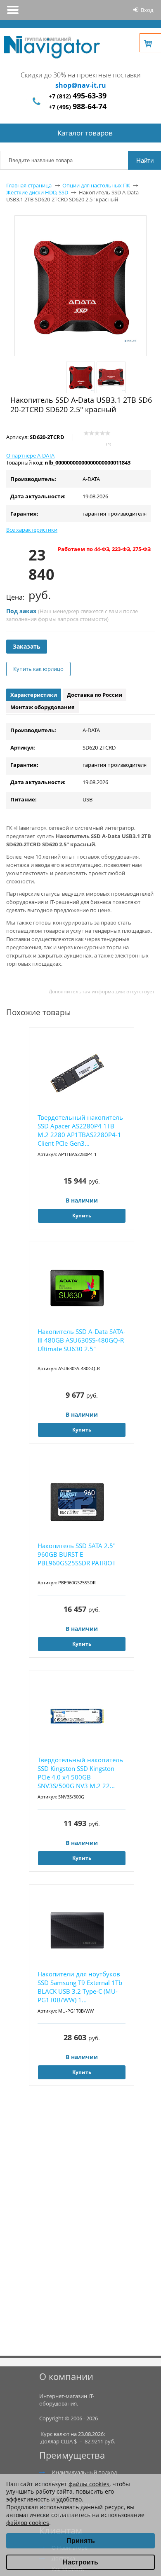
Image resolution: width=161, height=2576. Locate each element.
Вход (147, 10)
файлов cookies (28, 2523)
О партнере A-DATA (30, 455)
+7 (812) (78, 96)
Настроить (80, 2562)
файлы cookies (89, 2484)
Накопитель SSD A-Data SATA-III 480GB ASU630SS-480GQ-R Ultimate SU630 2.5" (82, 1340)
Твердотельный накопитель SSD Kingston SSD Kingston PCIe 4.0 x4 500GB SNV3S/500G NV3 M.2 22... (80, 1773)
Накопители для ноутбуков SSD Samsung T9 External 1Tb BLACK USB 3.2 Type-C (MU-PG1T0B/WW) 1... (80, 1987)
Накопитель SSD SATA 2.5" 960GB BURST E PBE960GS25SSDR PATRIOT (77, 1554)
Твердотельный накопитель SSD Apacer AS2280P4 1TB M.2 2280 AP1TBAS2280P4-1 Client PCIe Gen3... (80, 1130)
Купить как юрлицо (38, 669)
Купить (82, 1216)
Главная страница (29, 185)
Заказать (27, 646)
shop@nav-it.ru (81, 85)
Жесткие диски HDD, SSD (37, 192)
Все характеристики (32, 530)
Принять (81, 2541)
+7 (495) (78, 107)
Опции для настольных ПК (96, 185)
